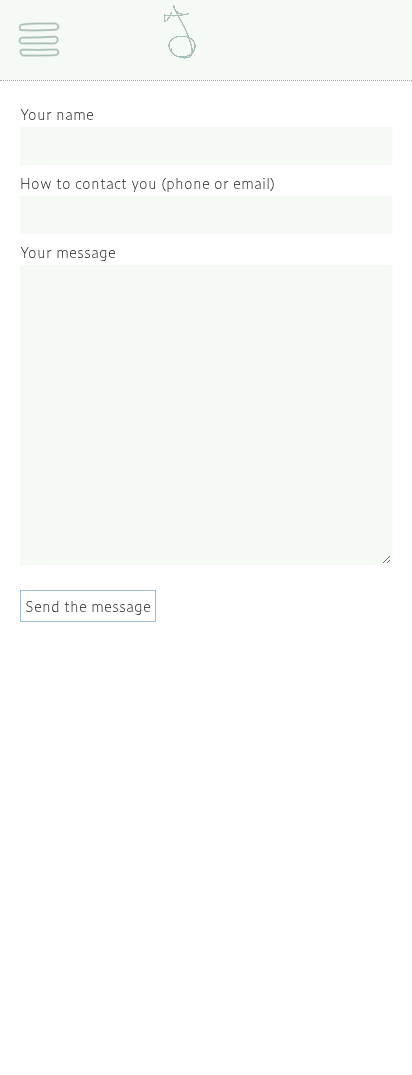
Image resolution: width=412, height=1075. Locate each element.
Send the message (88, 605)
